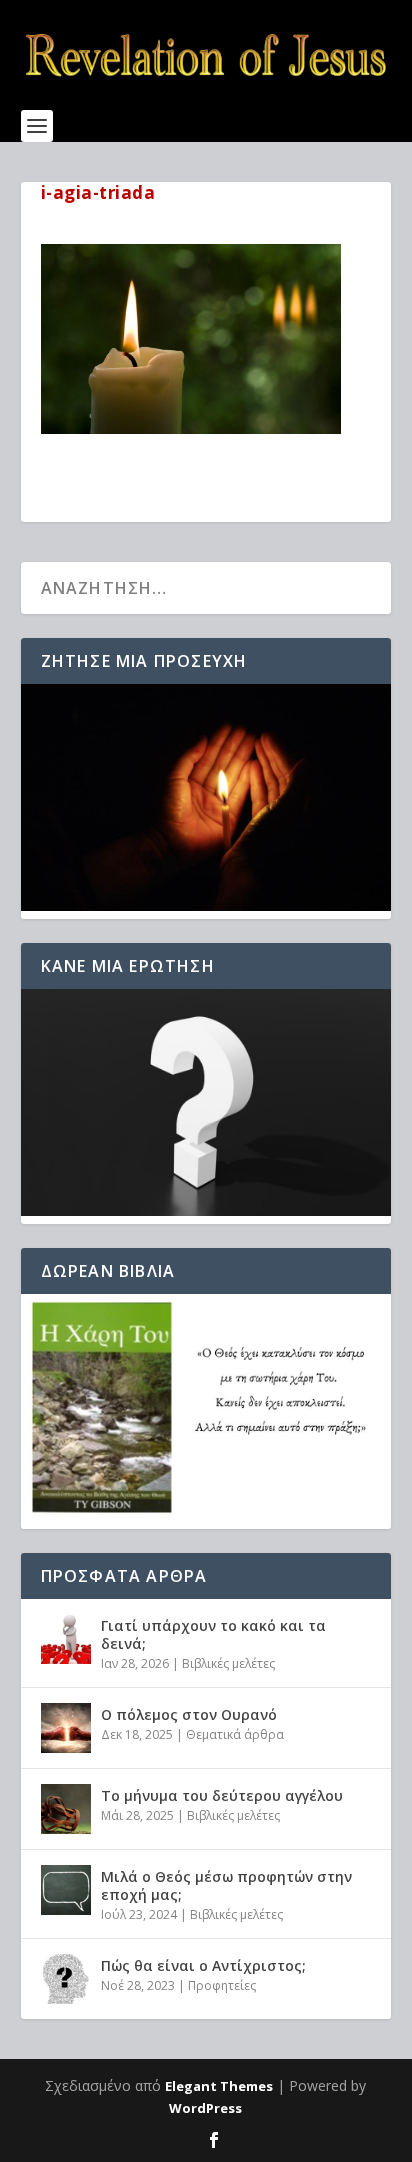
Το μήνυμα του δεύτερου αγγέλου (222, 1795)
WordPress (205, 2108)
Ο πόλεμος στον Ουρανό (189, 1714)
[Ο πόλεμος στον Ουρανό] (66, 1728)
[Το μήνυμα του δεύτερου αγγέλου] (66, 1809)
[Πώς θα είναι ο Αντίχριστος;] (66, 1979)
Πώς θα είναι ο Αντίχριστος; (203, 1965)
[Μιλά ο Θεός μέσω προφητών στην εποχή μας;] (66, 1890)
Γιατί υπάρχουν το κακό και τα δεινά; (213, 1634)
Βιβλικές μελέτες (228, 1663)
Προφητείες (222, 1985)
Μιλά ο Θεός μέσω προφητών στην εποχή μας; (226, 1885)
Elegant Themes (219, 2086)
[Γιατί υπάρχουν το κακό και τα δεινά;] (66, 1639)
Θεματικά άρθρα (235, 1734)
